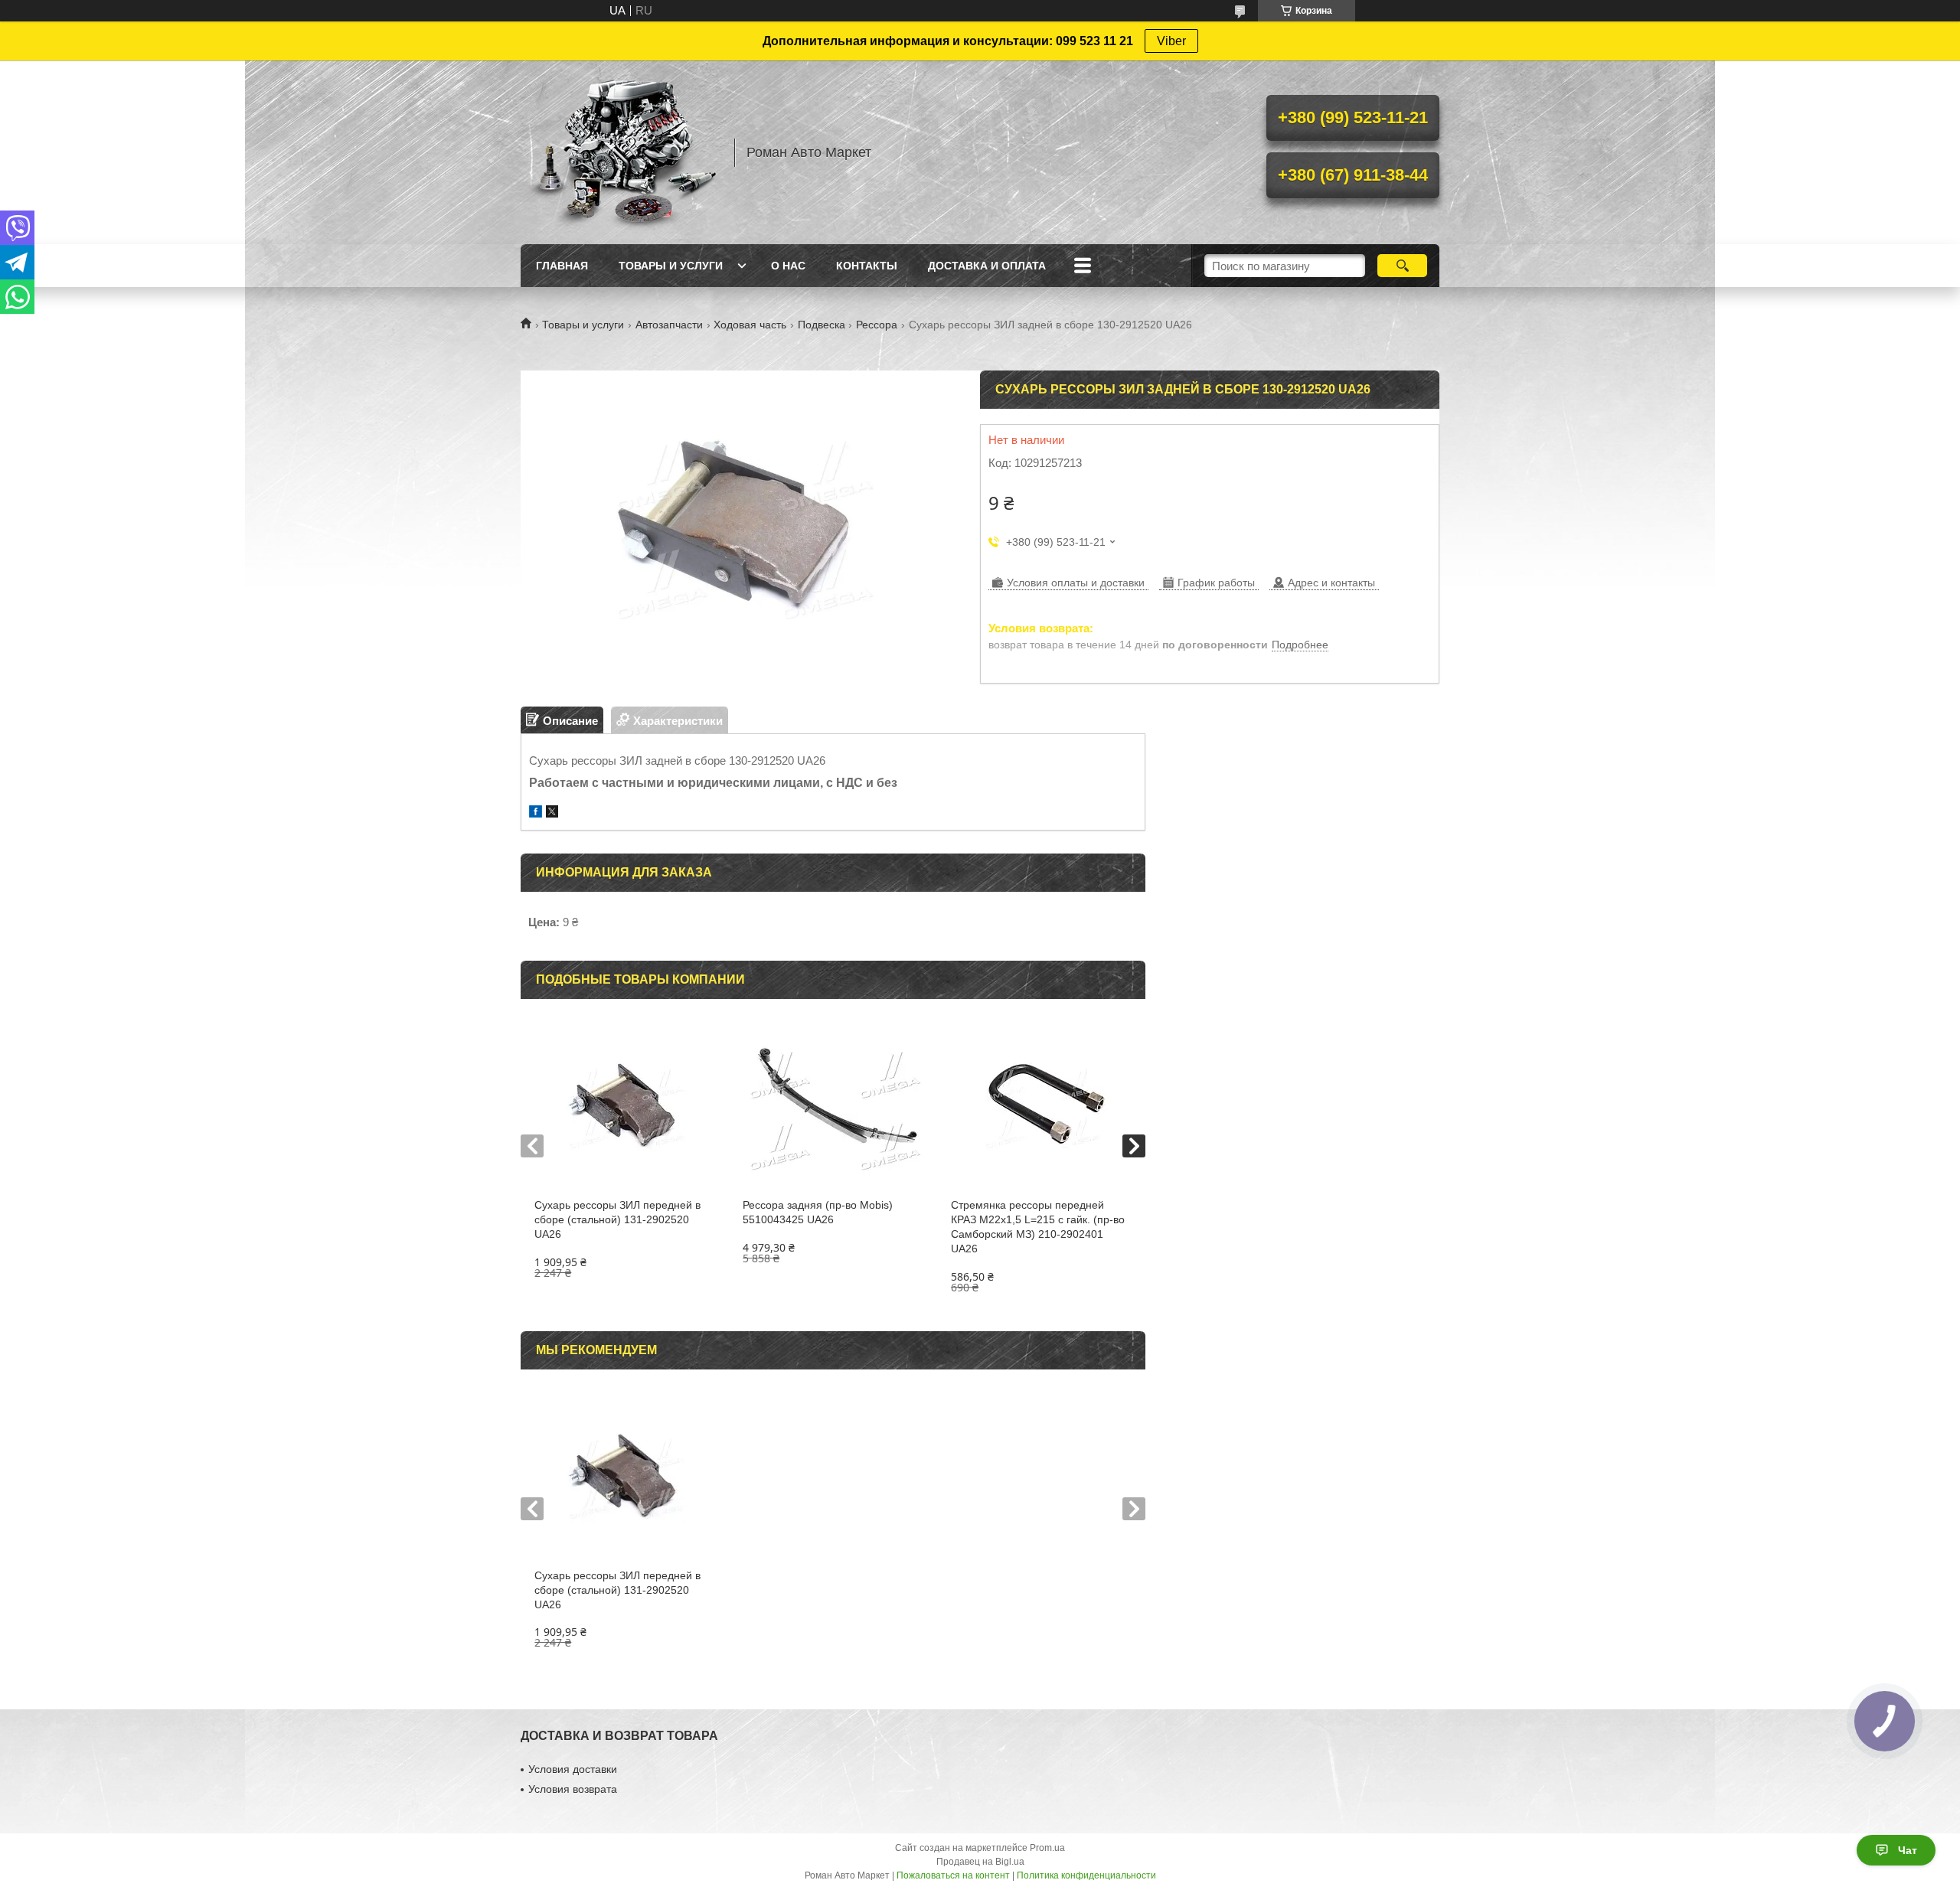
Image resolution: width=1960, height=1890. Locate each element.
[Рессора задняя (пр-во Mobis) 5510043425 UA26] (833, 1106)
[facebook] (536, 813)
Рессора (877, 325)
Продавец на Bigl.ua (980, 1862)
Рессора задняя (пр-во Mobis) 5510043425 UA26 (818, 1212)
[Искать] (1402, 266)
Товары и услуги (671, 266)
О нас (788, 266)
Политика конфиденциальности (1086, 1875)
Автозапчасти (669, 325)
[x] (552, 813)
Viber (1171, 41)
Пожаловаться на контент (953, 1875)
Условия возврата (573, 1789)
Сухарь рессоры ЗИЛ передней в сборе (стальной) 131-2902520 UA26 (617, 1219)
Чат (1908, 1850)
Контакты (867, 266)
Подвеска (822, 325)
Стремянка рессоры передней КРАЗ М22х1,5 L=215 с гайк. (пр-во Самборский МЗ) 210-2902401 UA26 (1038, 1227)
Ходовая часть (750, 325)
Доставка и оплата (987, 266)
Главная (562, 266)
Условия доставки (573, 1769)
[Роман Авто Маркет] (620, 152)
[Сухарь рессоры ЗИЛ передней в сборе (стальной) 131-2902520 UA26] (624, 1106)
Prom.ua (1047, 1848)
